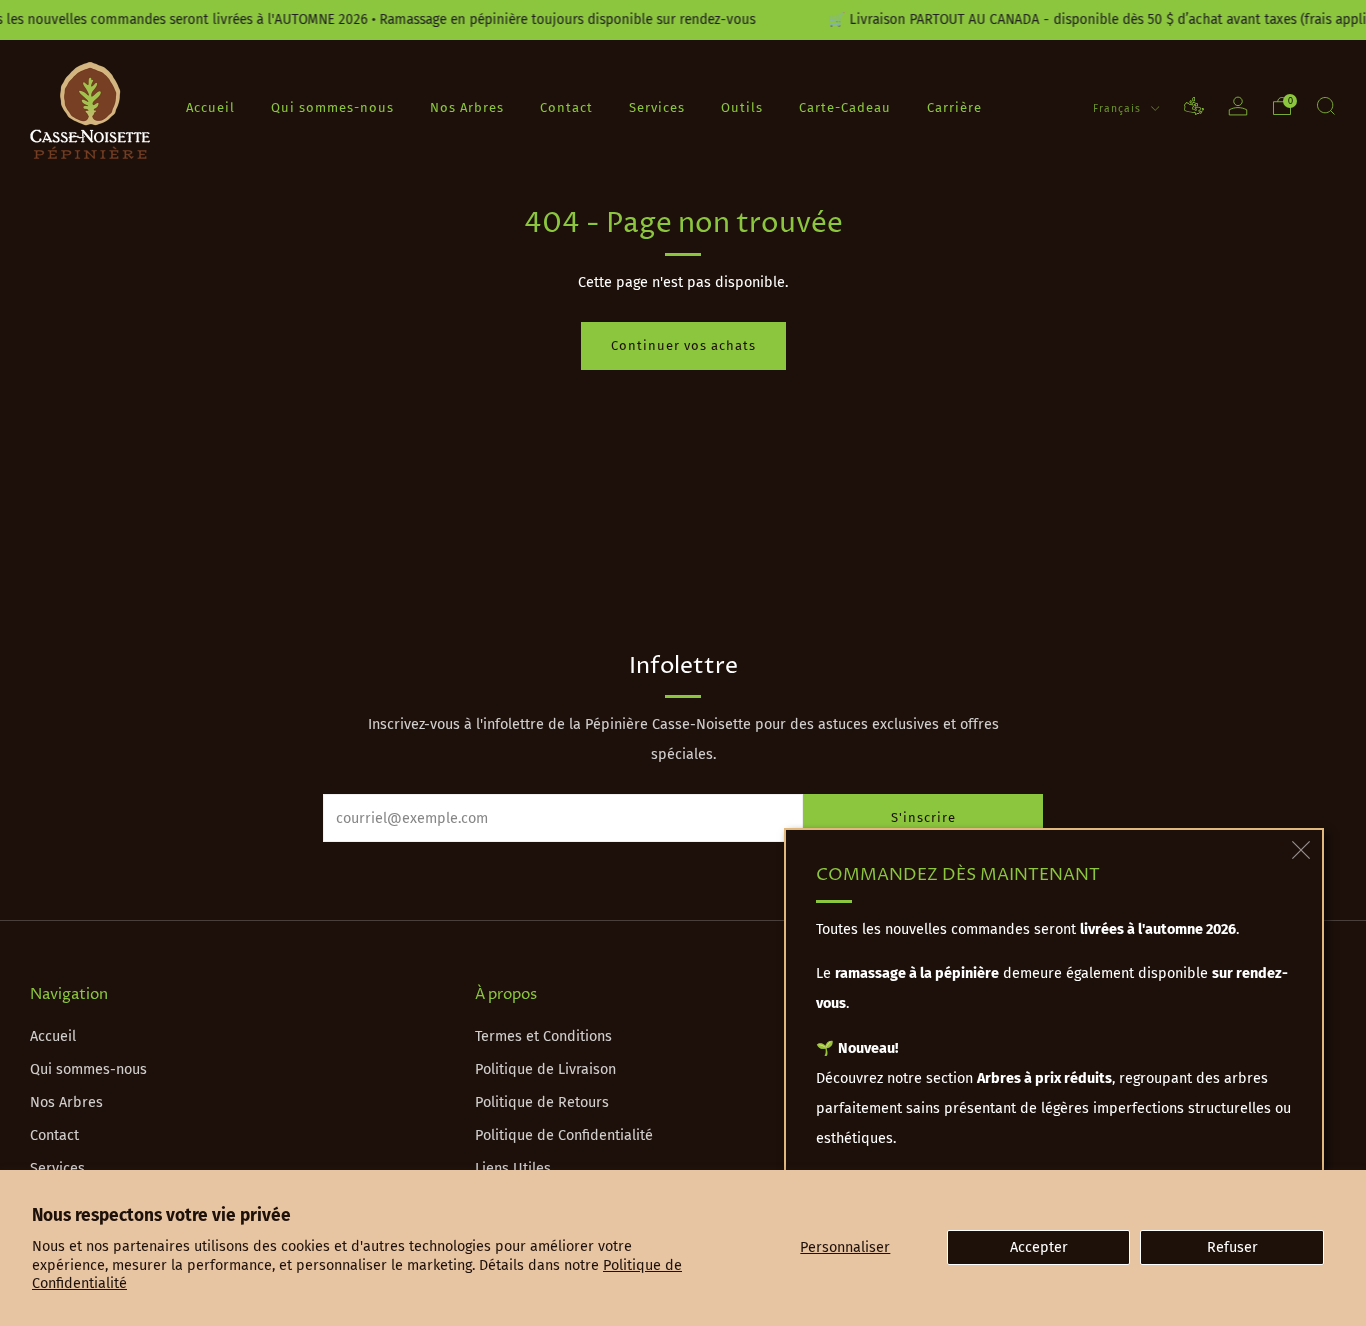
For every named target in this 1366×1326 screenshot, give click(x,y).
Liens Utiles (513, 1168)
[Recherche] (1326, 106)
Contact (566, 106)
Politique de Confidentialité (564, 1135)
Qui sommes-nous (332, 106)
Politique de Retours (542, 1102)
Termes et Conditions (543, 1036)
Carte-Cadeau (845, 106)
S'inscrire (923, 817)
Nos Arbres (467, 106)
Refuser (1232, 1247)
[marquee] (683, 20)
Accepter (1039, 1247)
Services (657, 106)
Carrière (954, 106)
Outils (742, 106)
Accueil (210, 106)
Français (1119, 107)
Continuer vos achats (683, 345)
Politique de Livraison (545, 1069)
